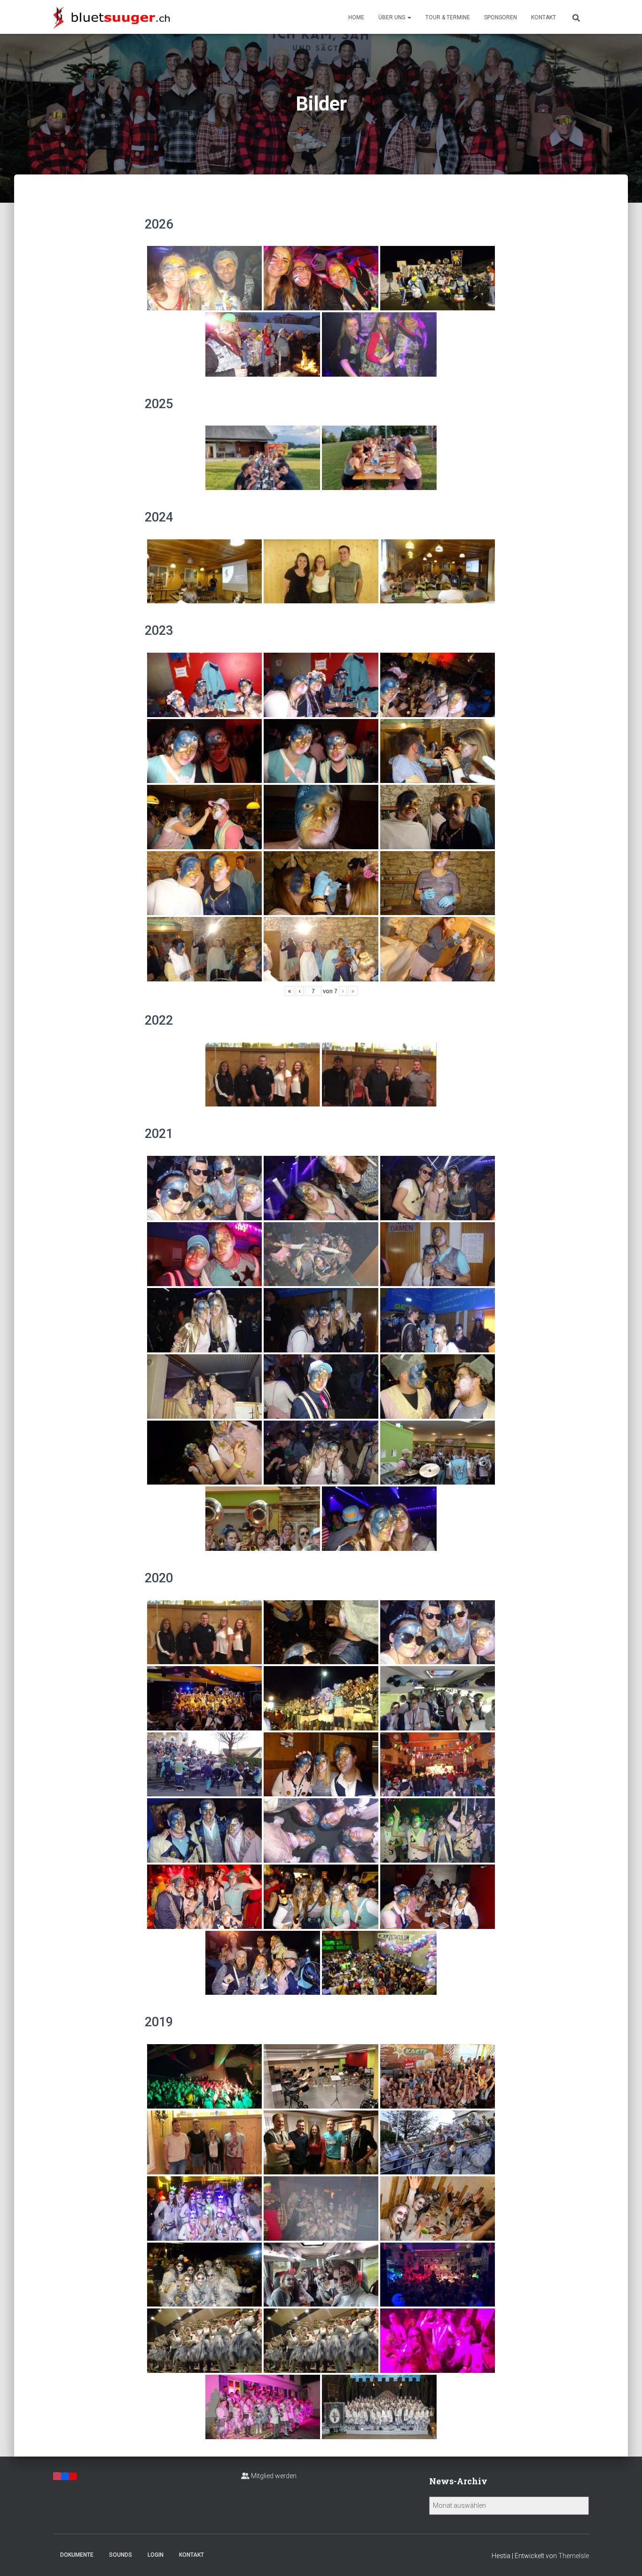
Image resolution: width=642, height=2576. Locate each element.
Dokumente (77, 2555)
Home (356, 17)
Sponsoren (501, 17)
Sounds (121, 2555)
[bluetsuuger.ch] (111, 17)
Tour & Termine (448, 17)
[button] (409, 17)
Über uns (392, 17)
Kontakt (544, 17)
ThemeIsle (574, 2556)
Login (156, 2555)
